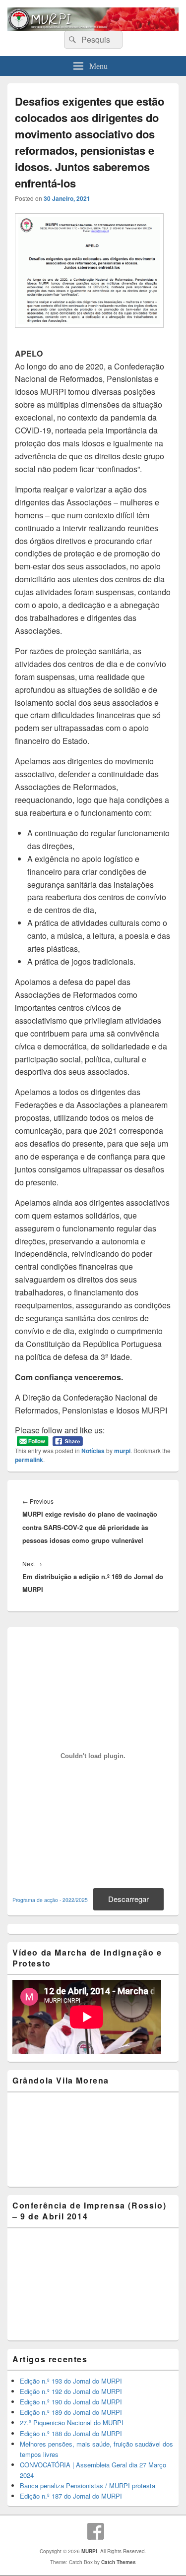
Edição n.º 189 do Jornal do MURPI (71, 2412)
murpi (122, 1451)
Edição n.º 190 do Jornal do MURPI (71, 2402)
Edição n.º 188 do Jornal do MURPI (71, 2433)
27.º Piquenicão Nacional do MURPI (72, 2423)
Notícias (93, 1451)
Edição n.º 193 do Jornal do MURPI (71, 2381)
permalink (29, 1460)
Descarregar (128, 1899)
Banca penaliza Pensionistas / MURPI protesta (88, 2485)
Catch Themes (119, 2562)
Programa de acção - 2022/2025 (50, 1900)
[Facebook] (96, 2531)
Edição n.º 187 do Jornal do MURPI (71, 2496)
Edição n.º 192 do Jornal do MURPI (71, 2391)
